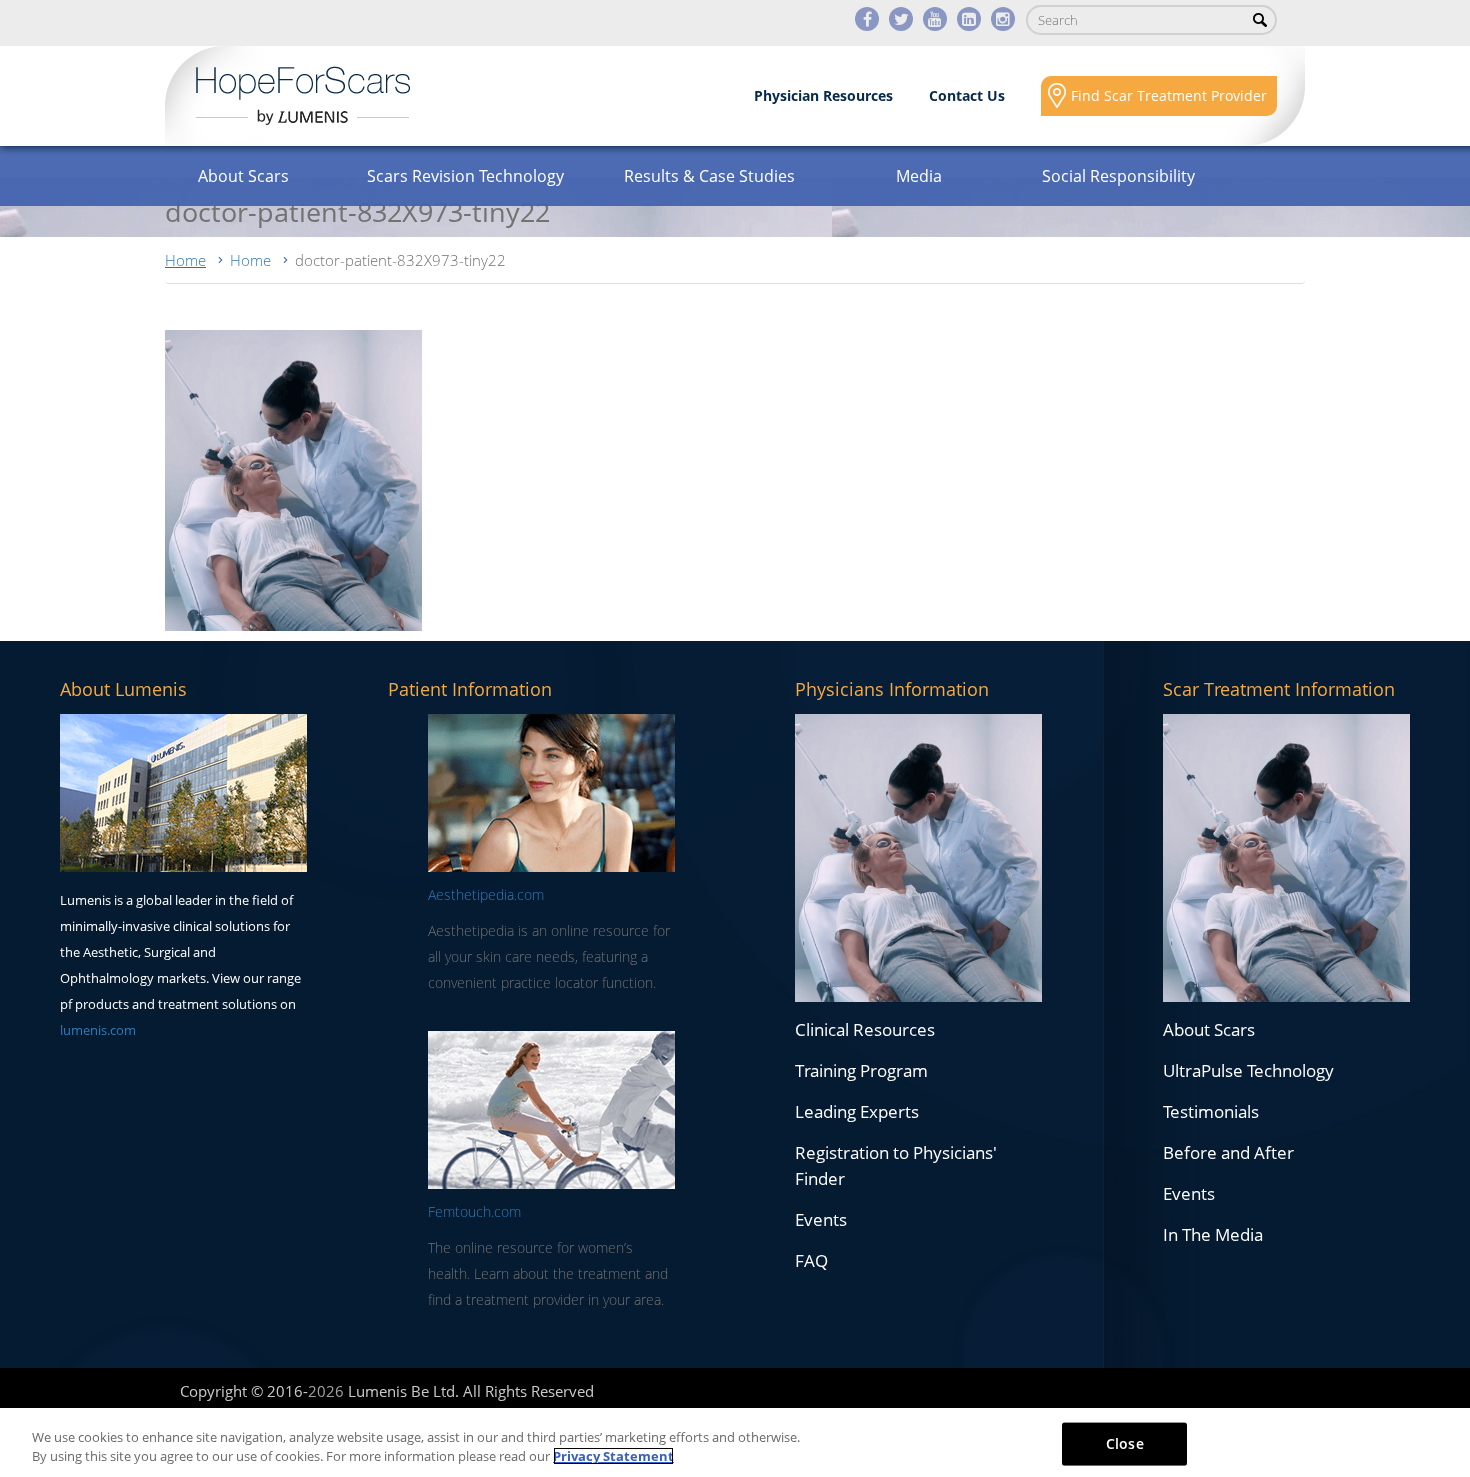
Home (185, 260)
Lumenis (303, 96)
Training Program (861, 1070)
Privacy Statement (613, 1456)
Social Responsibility (1118, 176)
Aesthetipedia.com (486, 894)
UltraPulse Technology (1248, 1070)
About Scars (243, 176)
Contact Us (967, 95)
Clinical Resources (865, 1029)
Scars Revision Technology (465, 176)
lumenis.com (98, 1030)
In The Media (1213, 1234)
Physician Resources (823, 95)
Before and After (1228, 1152)
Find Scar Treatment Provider (1169, 95)
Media (919, 176)
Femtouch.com (474, 1211)
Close (1125, 1443)
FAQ (811, 1260)
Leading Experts (857, 1111)
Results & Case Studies (709, 176)
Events (821, 1219)
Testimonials (1211, 1111)
